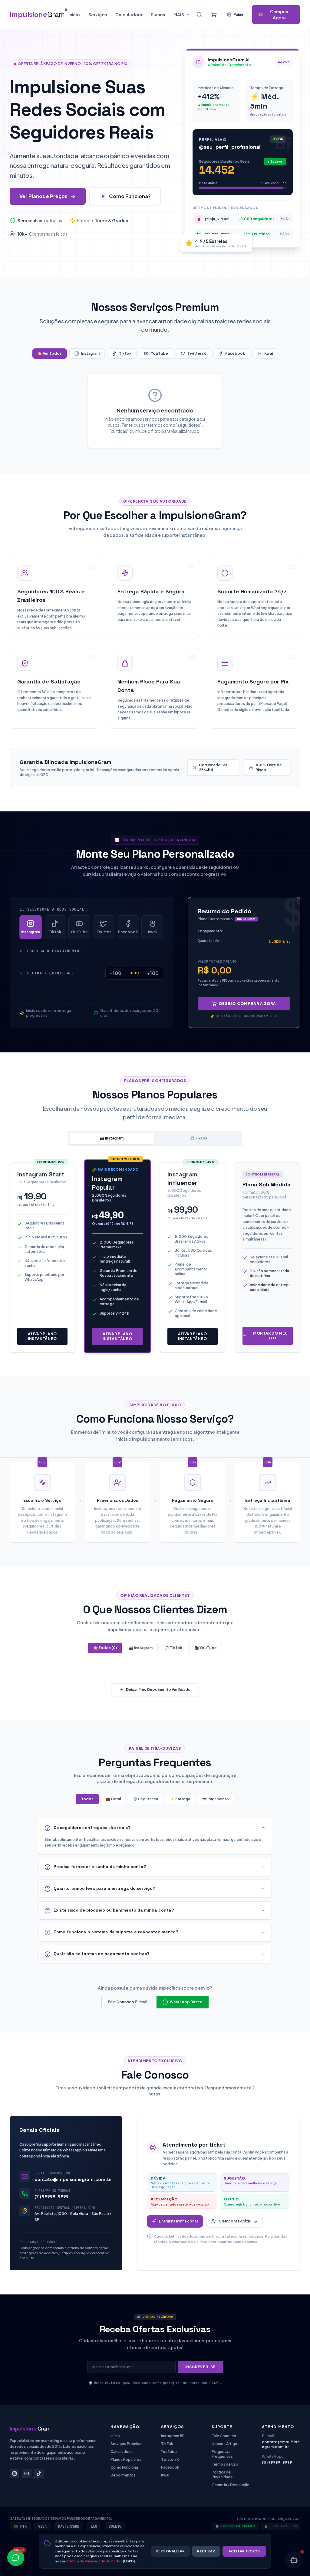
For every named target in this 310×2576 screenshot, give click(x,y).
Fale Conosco (224, 2436)
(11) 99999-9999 (52, 2196)
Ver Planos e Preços (43, 196)
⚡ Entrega (180, 1799)
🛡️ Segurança (145, 1799)
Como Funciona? (130, 196)
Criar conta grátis (235, 2221)
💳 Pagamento (216, 1799)
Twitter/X (197, 353)
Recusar (206, 2551)
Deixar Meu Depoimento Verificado (158, 1689)
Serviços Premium (127, 2444)
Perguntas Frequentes (222, 2454)
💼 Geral (113, 1799)
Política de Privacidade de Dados (94, 2561)
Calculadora (129, 15)
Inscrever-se (200, 2367)
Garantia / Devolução (231, 2485)
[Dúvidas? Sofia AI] (294, 2560)
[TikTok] (39, 2473)
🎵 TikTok (199, 1138)
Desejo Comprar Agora (248, 1004)
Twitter (104, 932)
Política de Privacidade (222, 2475)
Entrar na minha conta (179, 2221)
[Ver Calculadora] (214, 15)
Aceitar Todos (244, 2551)
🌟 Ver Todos (50, 353)
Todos (87, 1799)
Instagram (90, 353)
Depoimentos (123, 2475)
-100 (116, 973)
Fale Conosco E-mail (127, 2002)
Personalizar (170, 2551)
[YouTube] (27, 2473)
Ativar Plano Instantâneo (42, 1336)
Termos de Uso (225, 2464)
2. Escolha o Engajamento (49, 951)
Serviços (98, 15)
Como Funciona (124, 2467)
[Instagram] (15, 2473)
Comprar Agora (279, 15)
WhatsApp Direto (186, 2002)
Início (74, 15)
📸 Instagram (112, 1138)
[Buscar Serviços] (199, 15)
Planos (158, 15)
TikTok (125, 353)
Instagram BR (173, 2436)
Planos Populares (126, 2459)
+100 (153, 973)
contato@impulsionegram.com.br (73, 2179)
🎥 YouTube (206, 1648)
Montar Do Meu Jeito (270, 1336)
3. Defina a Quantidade (47, 973)
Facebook (235, 353)
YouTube (159, 353)
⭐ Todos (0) (105, 1648)
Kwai (269, 353)
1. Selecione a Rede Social (52, 909)
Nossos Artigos (226, 2444)
